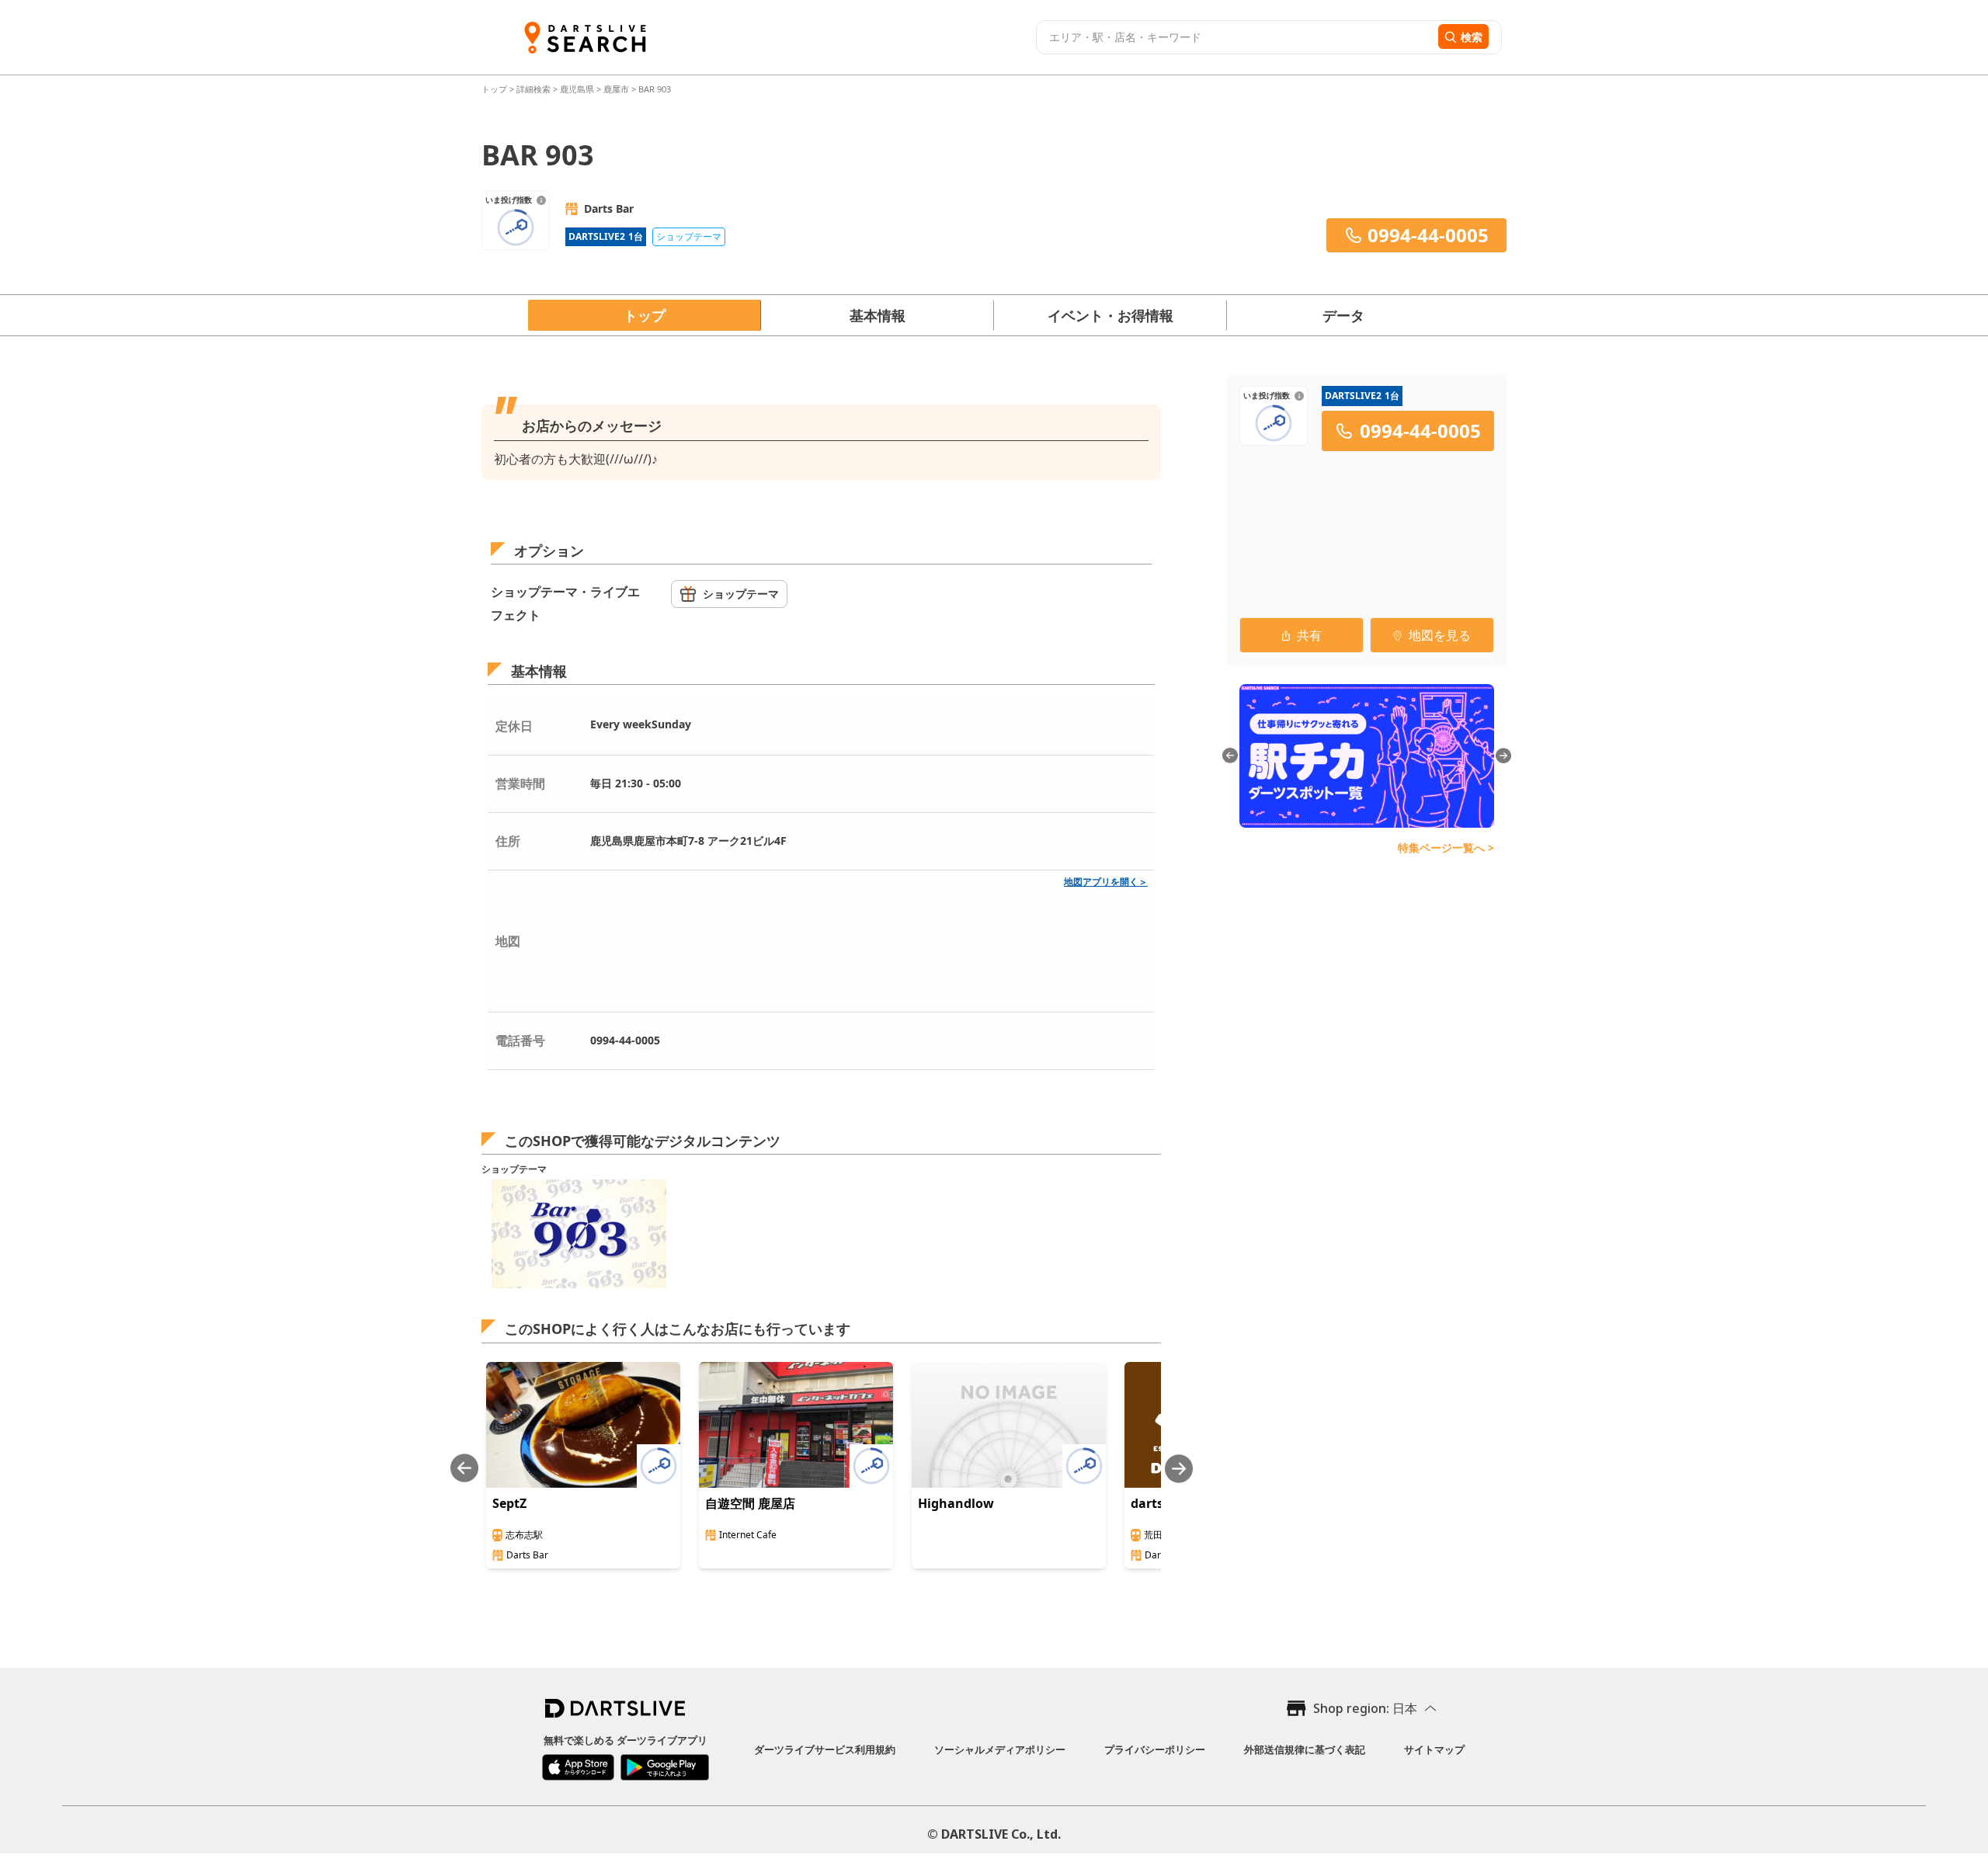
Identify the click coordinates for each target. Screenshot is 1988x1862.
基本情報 (878, 315)
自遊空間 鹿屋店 (750, 1503)
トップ (495, 89)
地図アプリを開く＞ (1106, 882)
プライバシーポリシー (1155, 1749)
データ (1343, 315)
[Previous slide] (464, 1469)
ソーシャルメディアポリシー (1000, 1749)
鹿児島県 (577, 89)
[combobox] (1235, 37)
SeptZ (509, 1503)
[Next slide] (1179, 1469)
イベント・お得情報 (1110, 315)
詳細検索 (535, 89)
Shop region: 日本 (1365, 1708)
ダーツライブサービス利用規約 (825, 1749)
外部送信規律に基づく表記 (1305, 1749)
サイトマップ (1434, 1749)
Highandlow (956, 1503)
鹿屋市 (616, 89)
